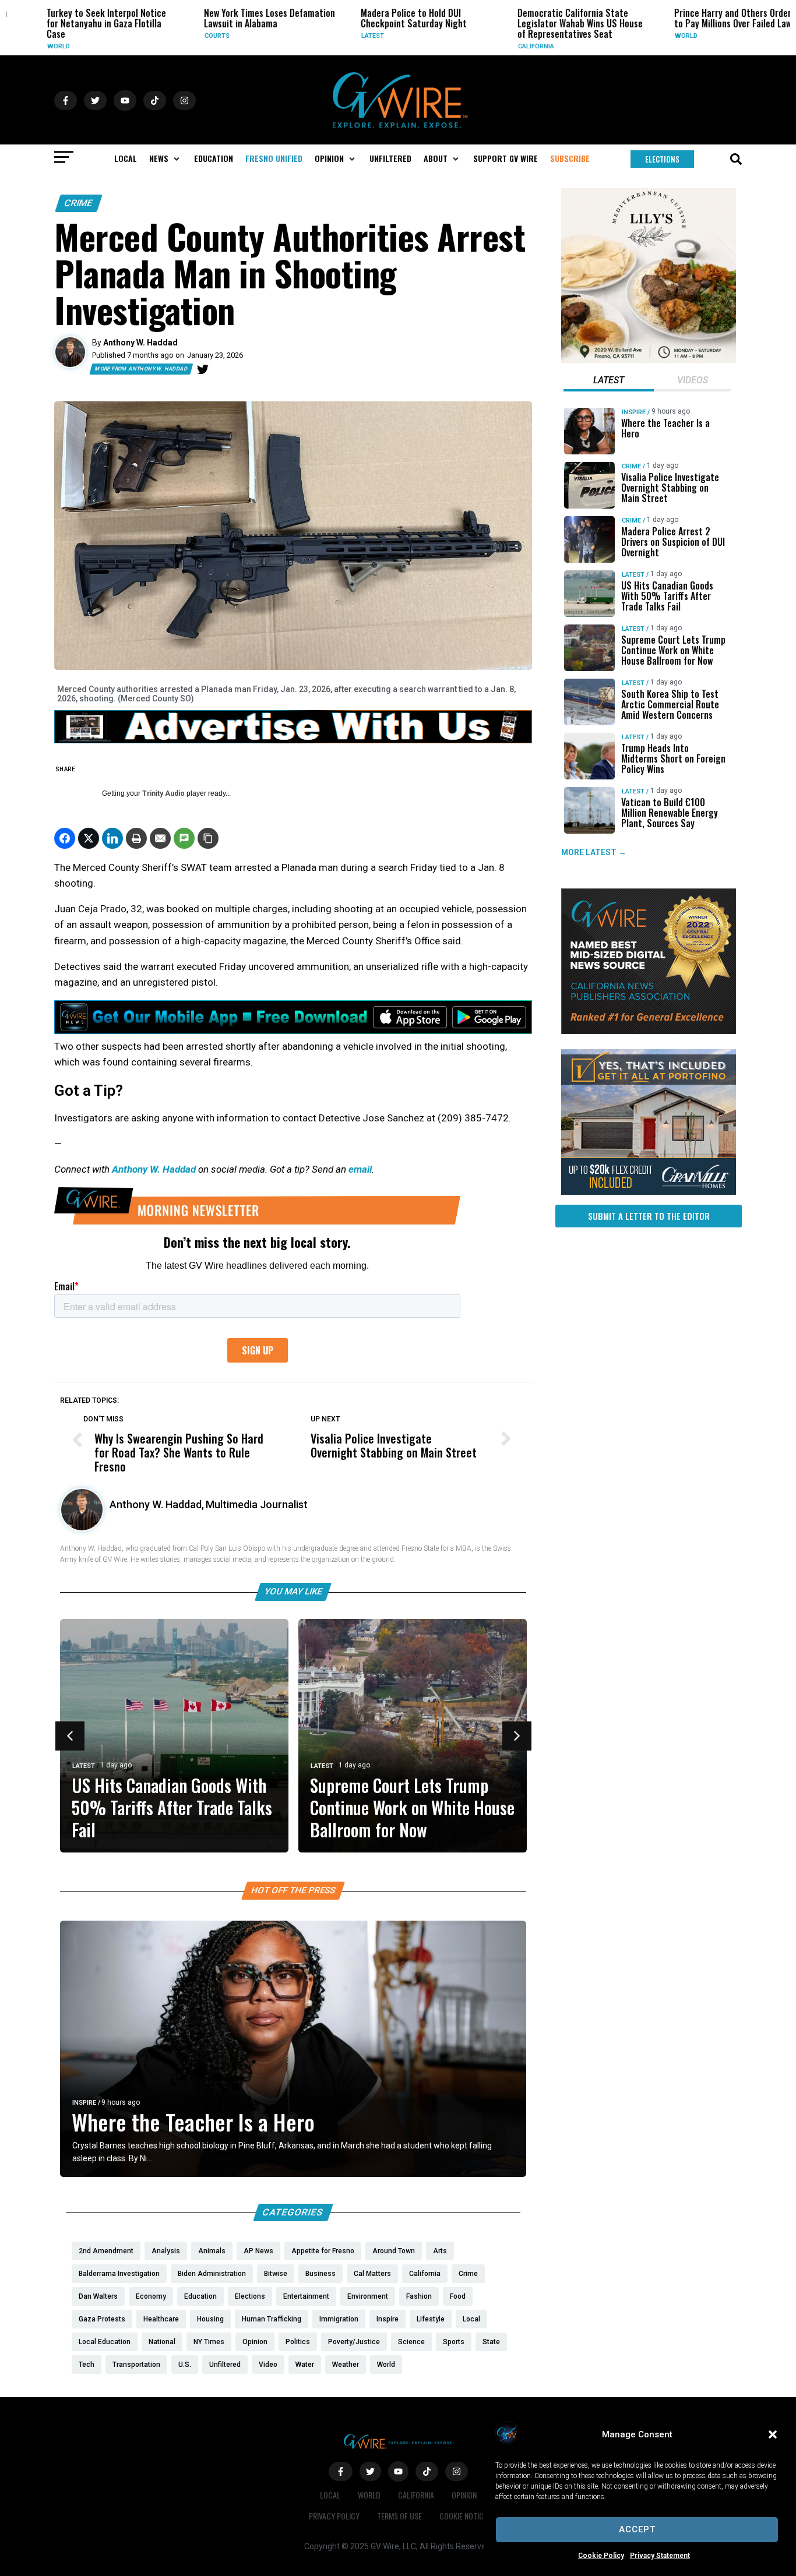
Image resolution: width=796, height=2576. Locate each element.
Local (330, 2495)
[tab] (609, 382)
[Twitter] (203, 369)
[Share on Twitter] (89, 838)
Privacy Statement (660, 2556)
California (510, 46)
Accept (637, 2529)
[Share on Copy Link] (208, 838)
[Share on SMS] (184, 838)
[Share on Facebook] (65, 838)
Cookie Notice (463, 2516)
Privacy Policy (334, 2516)
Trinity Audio (163, 793)
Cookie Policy (601, 2556)
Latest (346, 36)
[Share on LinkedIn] (112, 838)
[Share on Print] (136, 838)
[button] (773, 2434)
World (33, 46)
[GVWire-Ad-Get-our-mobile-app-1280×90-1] (293, 1031)
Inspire (84, 2103)
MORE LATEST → (594, 852)
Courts (191, 36)
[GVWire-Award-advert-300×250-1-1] (649, 1031)
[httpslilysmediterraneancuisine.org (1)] (649, 360)
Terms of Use (399, 2516)
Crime (79, 203)
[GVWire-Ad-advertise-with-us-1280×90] (293, 740)
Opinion (464, 2495)
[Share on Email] (160, 838)
